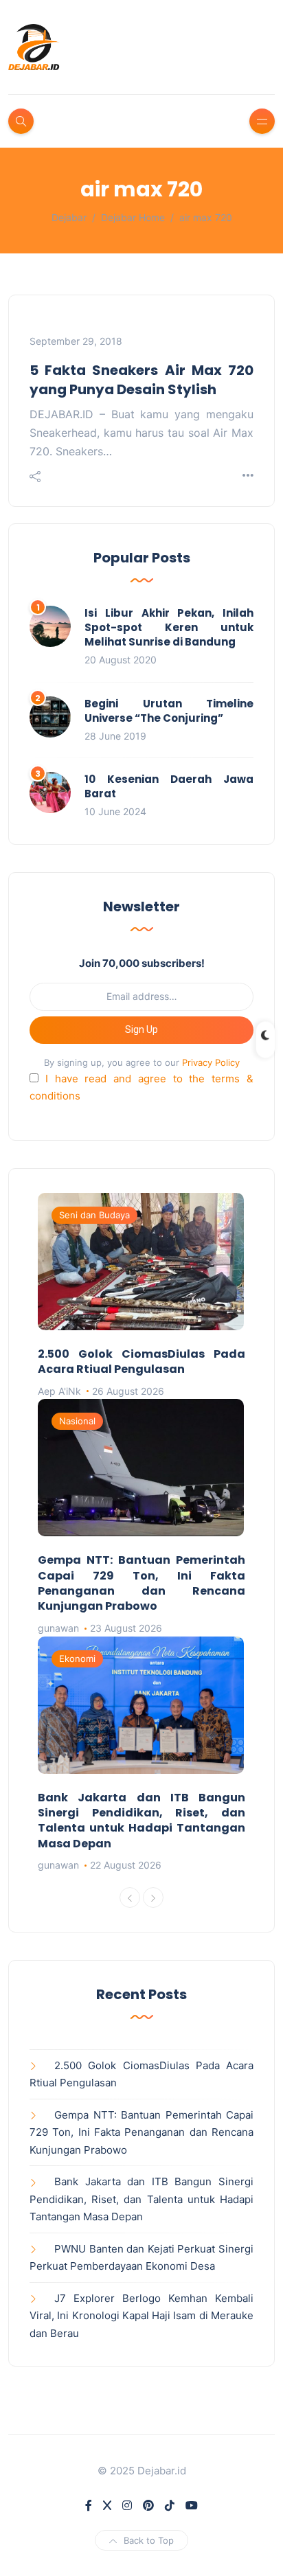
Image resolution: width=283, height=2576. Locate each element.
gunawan (58, 1628)
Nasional (77, 1421)
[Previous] (130, 1897)
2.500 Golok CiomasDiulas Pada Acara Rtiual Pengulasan (141, 1361)
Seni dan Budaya (94, 1215)
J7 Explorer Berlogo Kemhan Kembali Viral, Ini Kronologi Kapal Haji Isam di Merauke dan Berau (141, 2316)
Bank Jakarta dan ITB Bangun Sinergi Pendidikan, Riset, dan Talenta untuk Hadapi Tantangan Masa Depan (141, 1821)
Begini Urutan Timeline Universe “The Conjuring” (169, 711)
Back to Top (149, 2540)
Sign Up (141, 1029)
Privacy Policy (211, 1062)
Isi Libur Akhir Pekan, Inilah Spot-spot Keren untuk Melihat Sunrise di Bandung (169, 627)
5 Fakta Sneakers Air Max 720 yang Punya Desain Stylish (141, 380)
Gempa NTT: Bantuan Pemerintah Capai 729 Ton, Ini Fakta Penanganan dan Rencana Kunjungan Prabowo (141, 1583)
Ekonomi (77, 1659)
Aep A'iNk (59, 1391)
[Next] (153, 1897)
